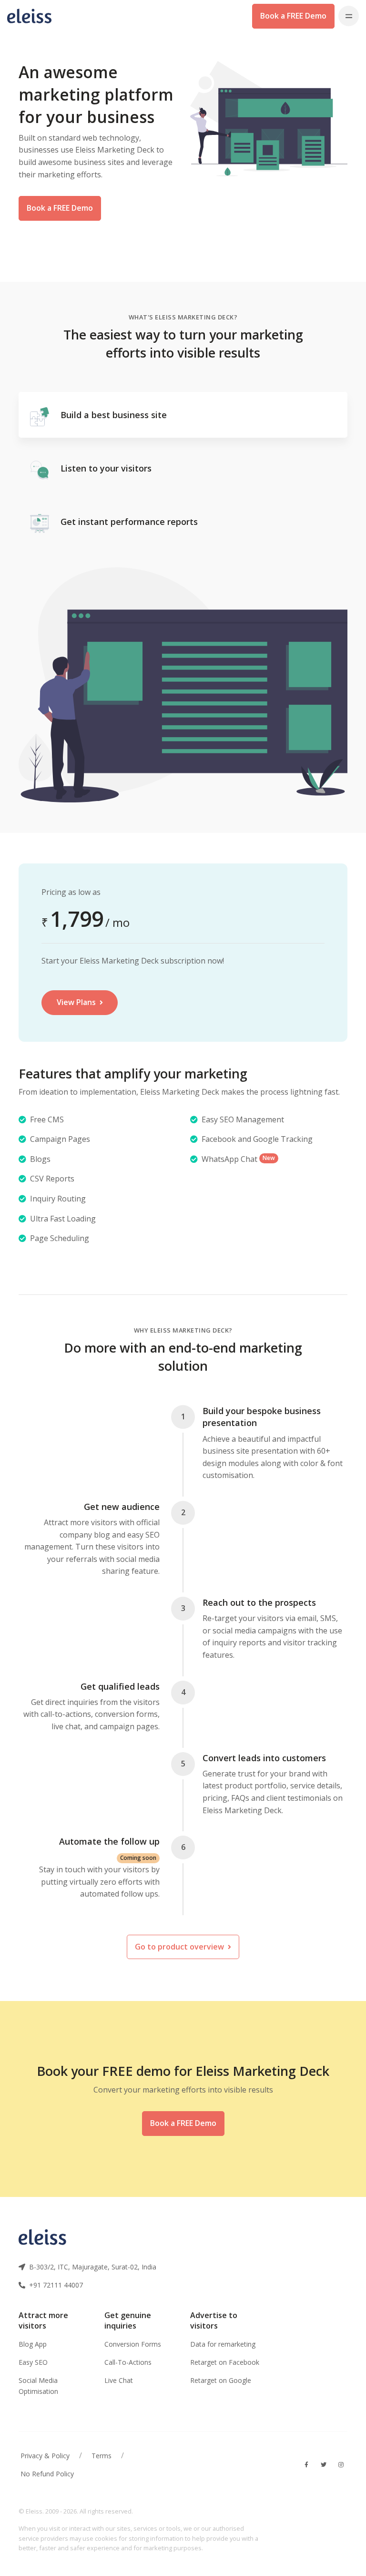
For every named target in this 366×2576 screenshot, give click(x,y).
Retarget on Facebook (225, 2362)
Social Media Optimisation (38, 2386)
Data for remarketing (223, 2344)
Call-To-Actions (128, 2362)
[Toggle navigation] (349, 16)
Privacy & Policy (45, 2456)
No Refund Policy (47, 2474)
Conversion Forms (133, 2344)
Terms (102, 2456)
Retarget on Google (221, 2380)
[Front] (34, 16)
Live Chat (119, 2380)
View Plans (77, 1002)
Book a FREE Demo (293, 16)
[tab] (183, 415)
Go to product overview (180, 1947)
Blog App (33, 2344)
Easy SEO (33, 2362)
